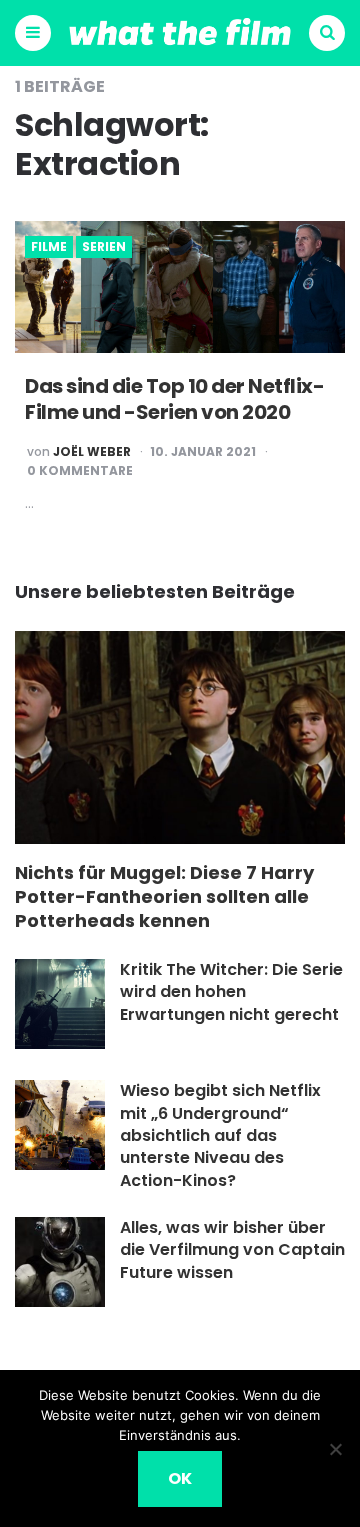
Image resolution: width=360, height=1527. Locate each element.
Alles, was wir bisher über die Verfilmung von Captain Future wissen (232, 1250)
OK (180, 1478)
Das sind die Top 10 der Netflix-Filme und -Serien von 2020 (174, 399)
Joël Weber (92, 452)
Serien (104, 247)
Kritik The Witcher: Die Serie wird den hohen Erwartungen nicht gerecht (231, 992)
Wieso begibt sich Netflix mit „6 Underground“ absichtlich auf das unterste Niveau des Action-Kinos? (220, 1135)
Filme (49, 247)
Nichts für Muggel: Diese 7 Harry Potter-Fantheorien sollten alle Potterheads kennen (164, 897)
